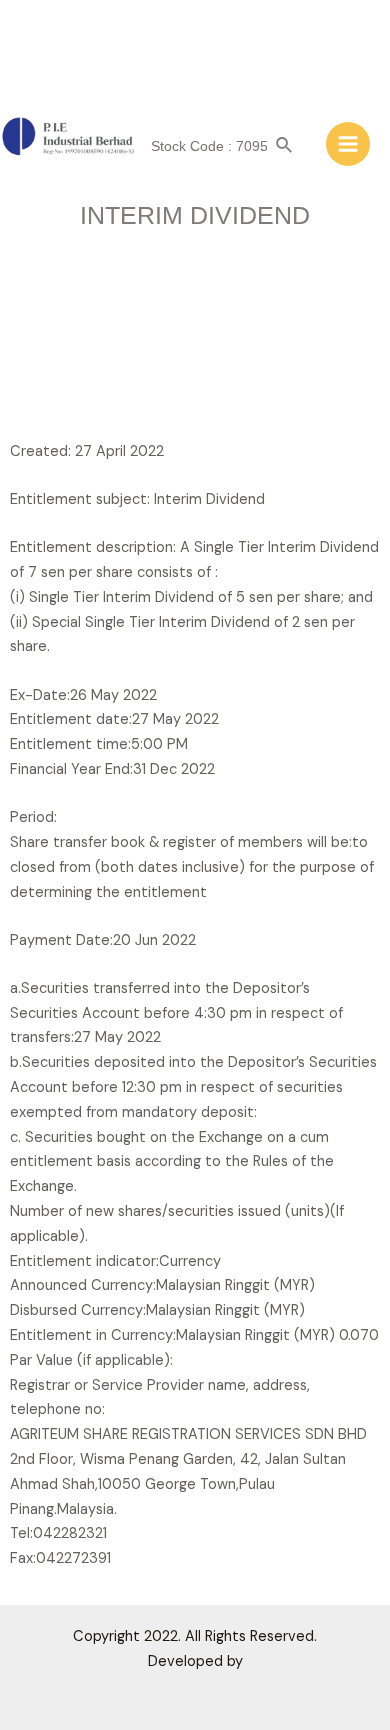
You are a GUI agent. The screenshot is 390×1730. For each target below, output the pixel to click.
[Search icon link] (285, 146)
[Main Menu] (348, 144)
